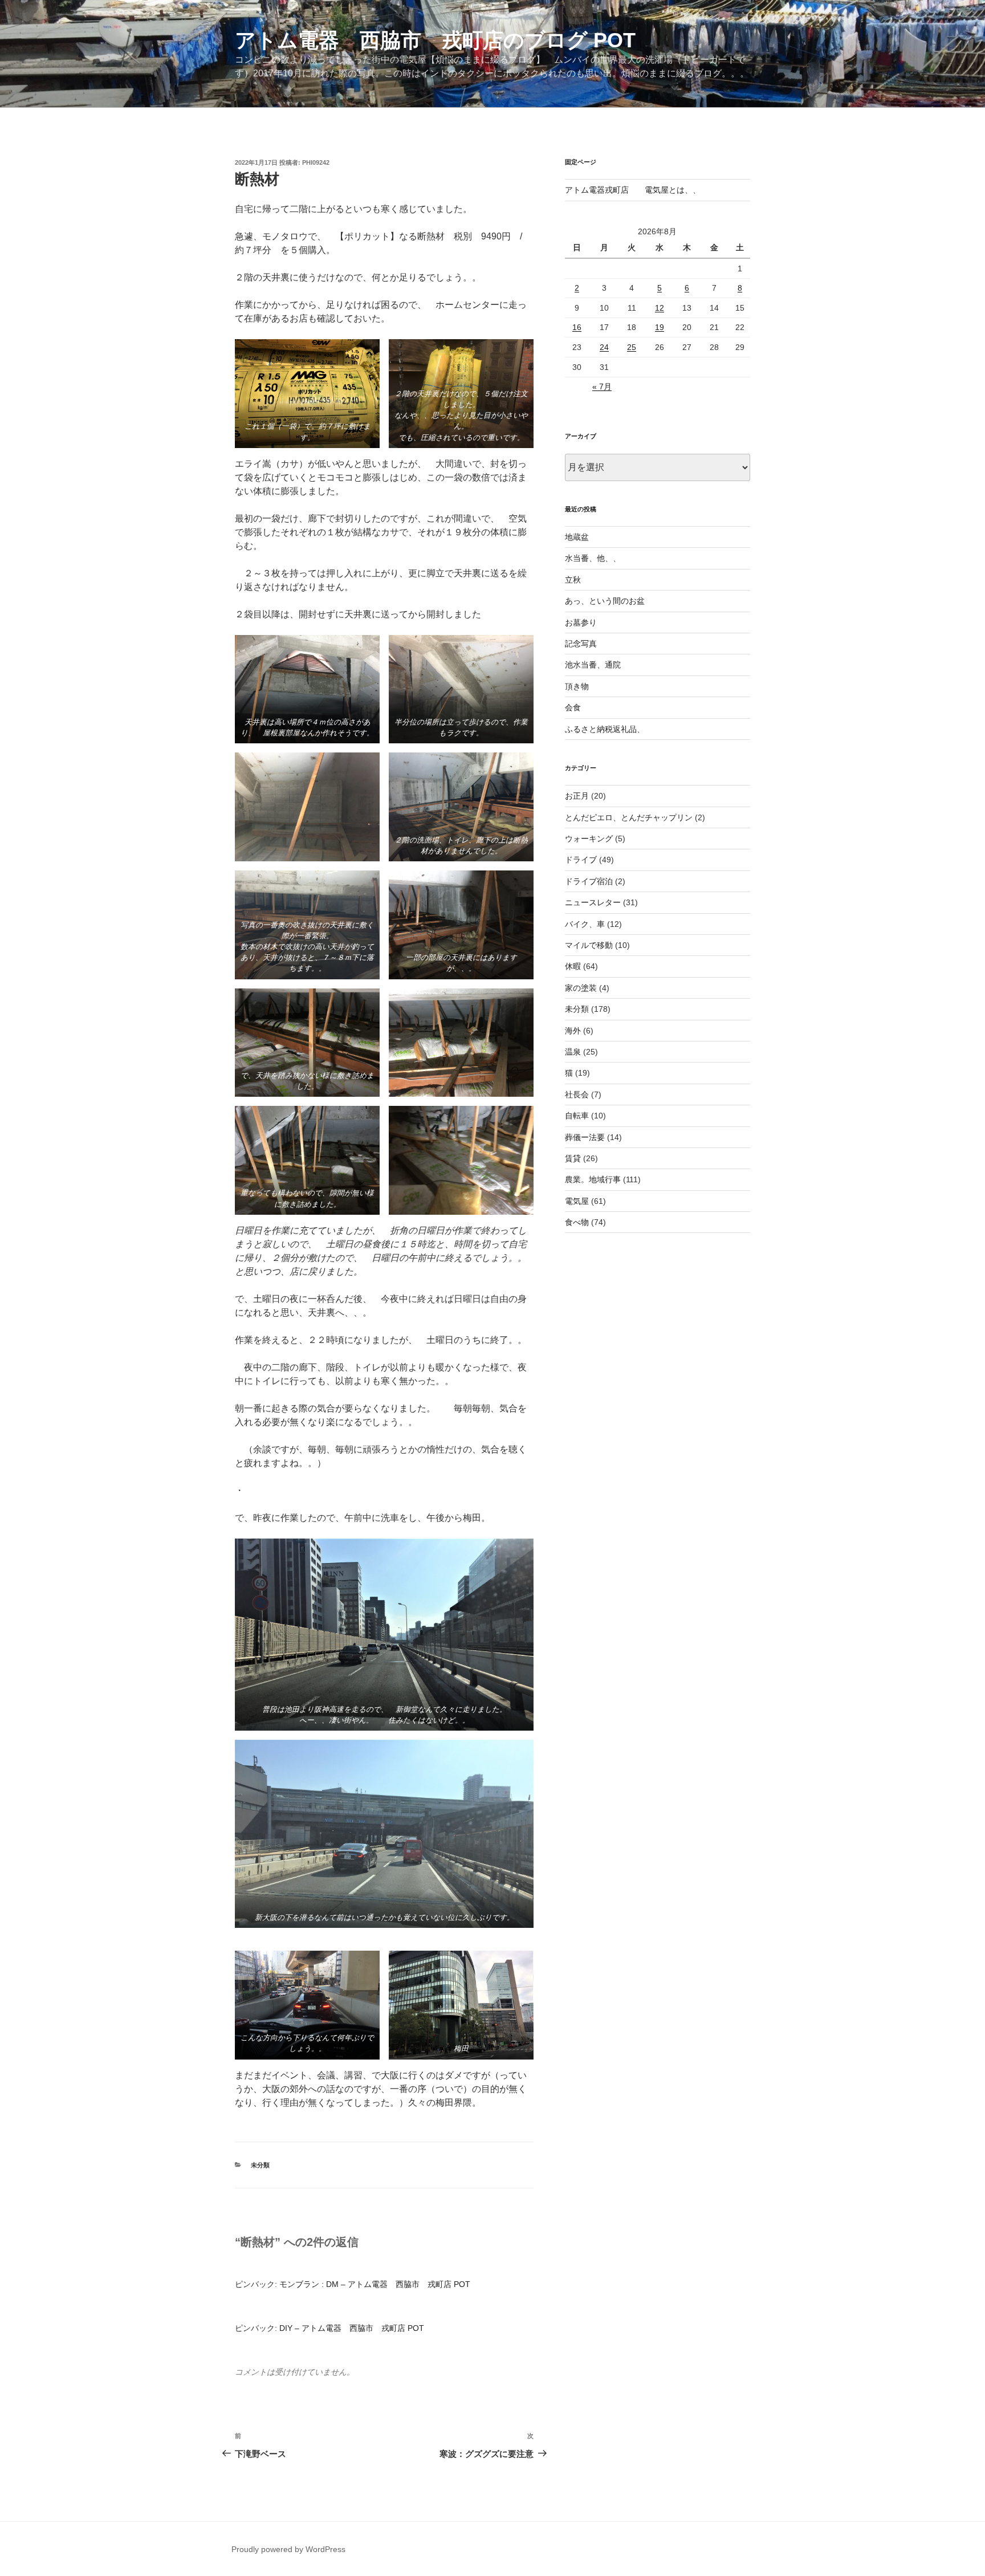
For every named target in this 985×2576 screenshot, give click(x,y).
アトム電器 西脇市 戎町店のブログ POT (435, 40)
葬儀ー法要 (585, 1137)
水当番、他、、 (593, 558)
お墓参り (581, 622)
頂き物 (577, 686)
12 (660, 308)
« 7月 (602, 386)
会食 (573, 707)
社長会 (577, 1094)
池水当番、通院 (593, 665)
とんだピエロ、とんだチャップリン (629, 817)
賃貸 (573, 1158)
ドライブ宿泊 (589, 881)
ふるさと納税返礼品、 (605, 729)
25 (632, 347)
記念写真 (581, 644)
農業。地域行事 (593, 1179)
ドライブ (581, 860)
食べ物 (577, 1222)
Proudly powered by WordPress (288, 2549)
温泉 (573, 1052)
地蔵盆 (577, 537)
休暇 (573, 966)
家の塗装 (581, 988)
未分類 (260, 2165)
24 (604, 347)
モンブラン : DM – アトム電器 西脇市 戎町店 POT (375, 2284)
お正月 (577, 796)
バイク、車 (585, 924)
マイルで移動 (589, 945)
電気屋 (577, 1201)
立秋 (573, 580)
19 (660, 327)
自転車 (577, 1116)
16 (577, 327)
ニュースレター (593, 902)
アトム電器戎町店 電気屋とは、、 (633, 190)
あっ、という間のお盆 (605, 601)
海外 (573, 1031)
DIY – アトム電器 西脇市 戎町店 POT (352, 2328)
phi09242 (316, 162)
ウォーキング (589, 839)
